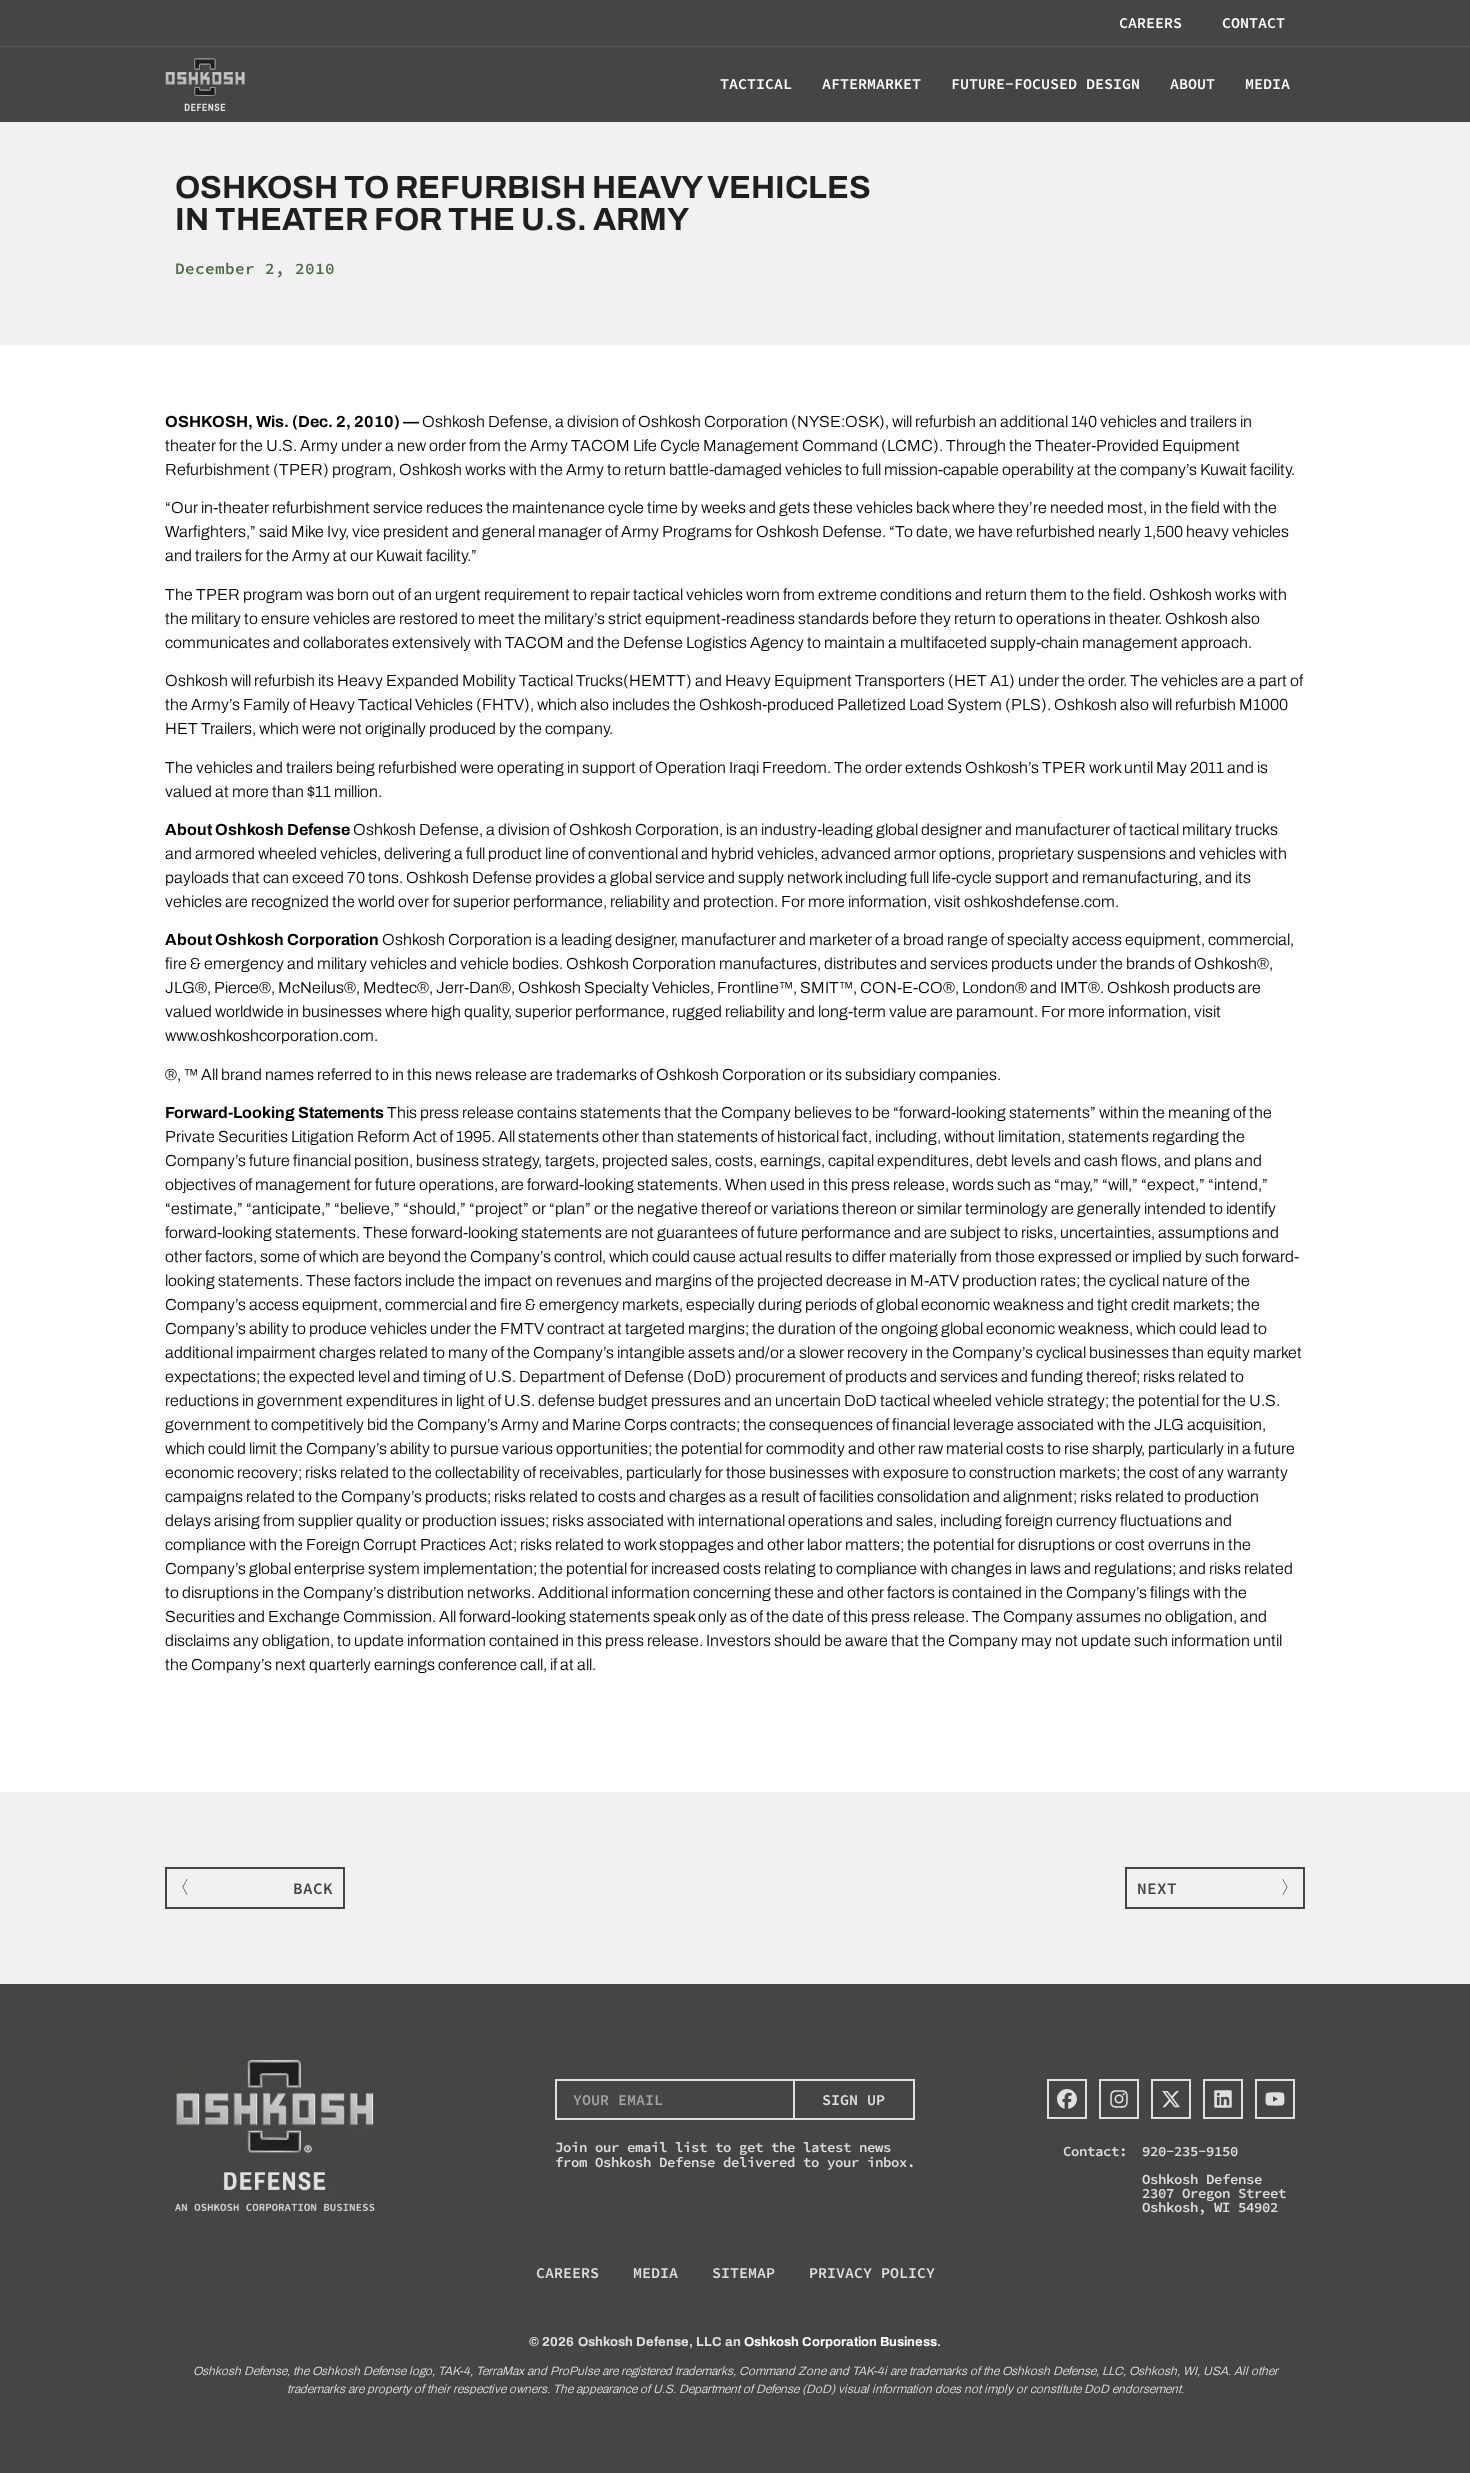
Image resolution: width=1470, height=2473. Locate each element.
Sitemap (743, 2272)
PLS (1026, 704)
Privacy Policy (872, 2272)
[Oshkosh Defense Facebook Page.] (1067, 2099)
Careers (1150, 22)
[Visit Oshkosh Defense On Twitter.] (1171, 2099)
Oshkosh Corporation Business (840, 2342)
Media (655, 2272)
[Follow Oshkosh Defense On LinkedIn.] (1223, 2099)
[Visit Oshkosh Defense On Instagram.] (1119, 2099)
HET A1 (981, 680)
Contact (1253, 22)
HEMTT (657, 680)
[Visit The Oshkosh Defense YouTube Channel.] (1275, 2099)
